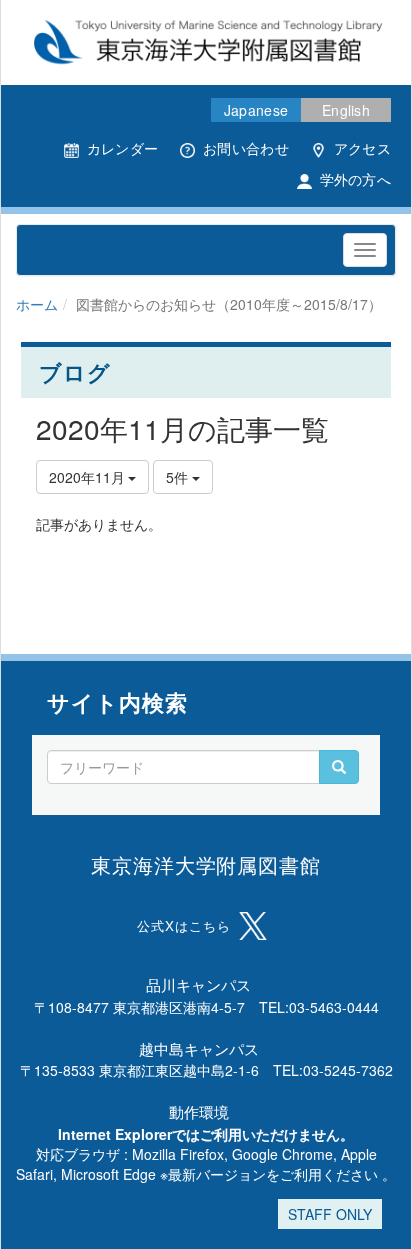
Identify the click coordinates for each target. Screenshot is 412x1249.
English (346, 110)
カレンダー (122, 148)
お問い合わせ (246, 148)
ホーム (37, 304)
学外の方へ (355, 179)
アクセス (362, 148)
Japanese (256, 110)
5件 (179, 477)
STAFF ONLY (330, 1214)
